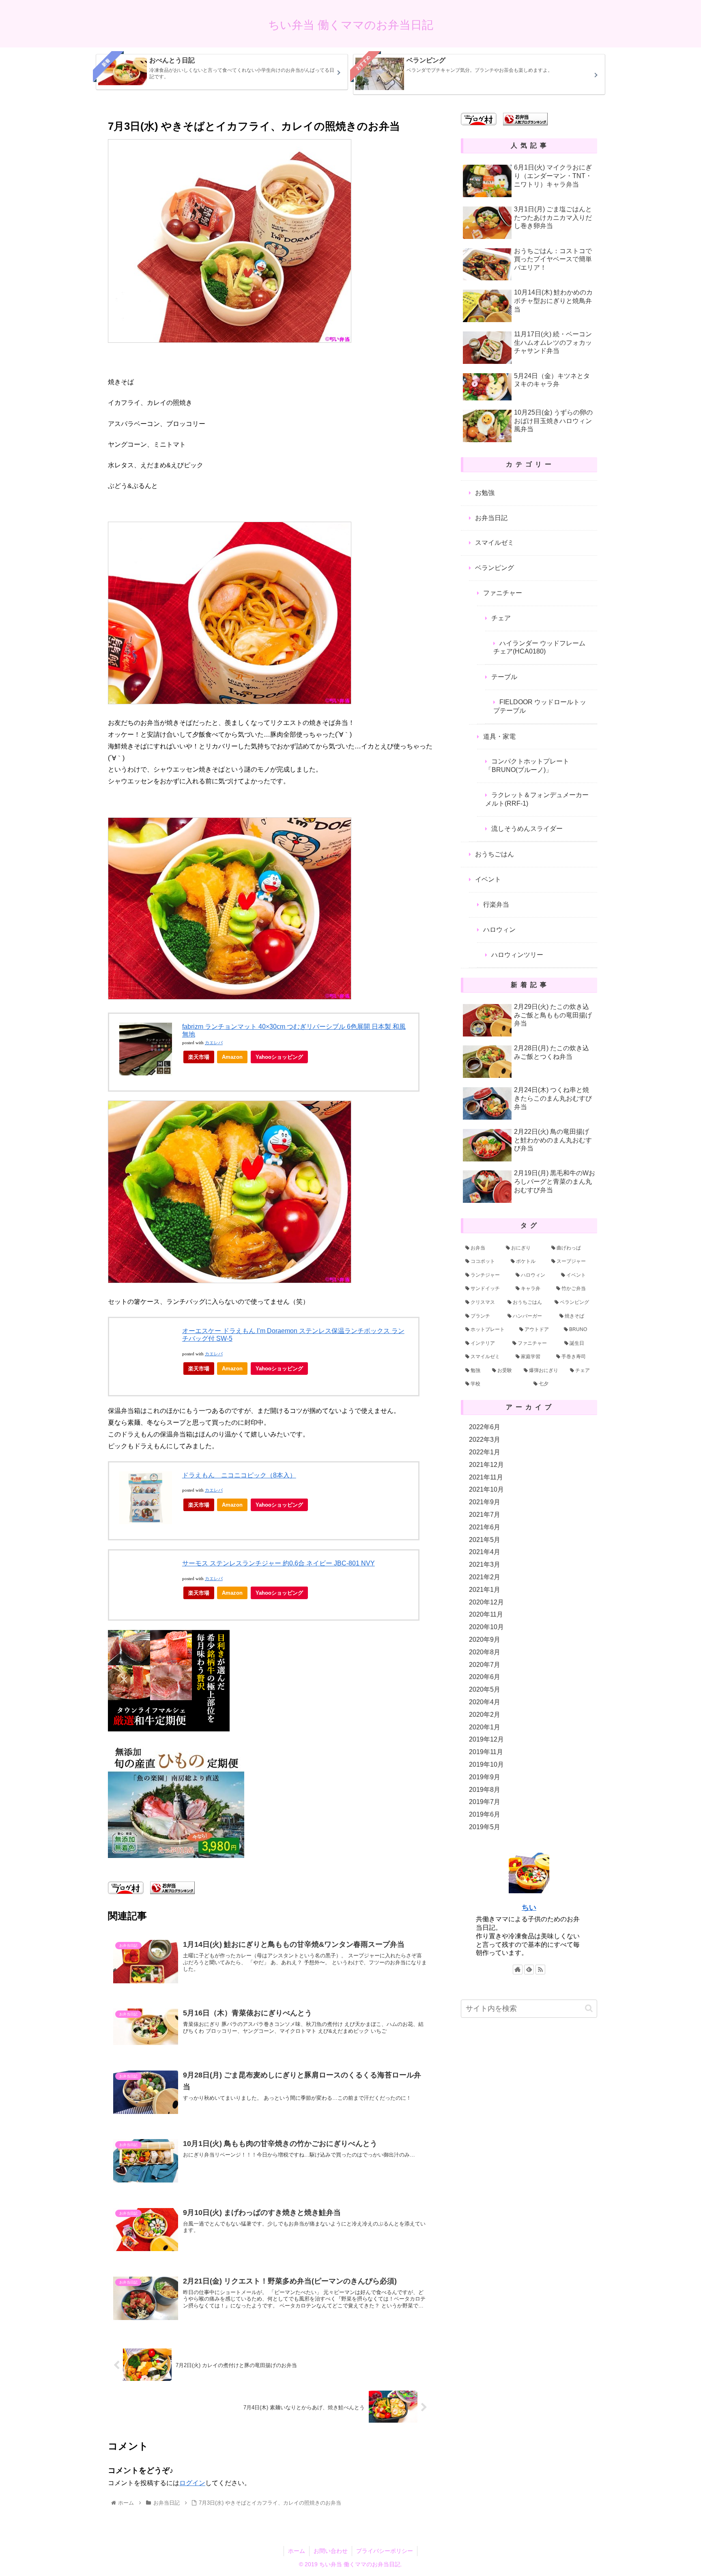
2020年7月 (485, 1665)
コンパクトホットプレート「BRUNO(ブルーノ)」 (527, 765)
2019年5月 (485, 1827)
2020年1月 (485, 1727)
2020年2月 (485, 1715)
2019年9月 (485, 1777)
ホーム (297, 2551)
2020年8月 (485, 1652)
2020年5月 (485, 1689)
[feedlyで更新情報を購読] (529, 1970)
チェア (501, 618)
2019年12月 (486, 1739)
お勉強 (485, 493)
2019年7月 (485, 1802)
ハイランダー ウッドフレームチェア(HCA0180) (539, 647)
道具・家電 (499, 736)
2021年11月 (486, 1477)
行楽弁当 (496, 904)
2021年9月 (485, 1502)
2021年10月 (486, 1489)
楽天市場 (199, 1057)
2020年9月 (485, 1640)
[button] (589, 2008)
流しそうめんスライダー (527, 829)
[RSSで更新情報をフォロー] (540, 1970)
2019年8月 (485, 1790)
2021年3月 (485, 1564)
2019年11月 (486, 1752)
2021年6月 (485, 1527)
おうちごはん (495, 854)
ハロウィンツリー (517, 955)
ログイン (192, 2483)
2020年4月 (485, 1702)
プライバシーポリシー (385, 2551)
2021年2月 (485, 1577)
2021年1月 (485, 1590)
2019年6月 (485, 1814)
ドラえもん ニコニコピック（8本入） (239, 1475)
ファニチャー (503, 593)
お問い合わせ (331, 2551)
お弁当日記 (491, 518)
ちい (529, 1907)
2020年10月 (486, 1627)
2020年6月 (485, 1677)
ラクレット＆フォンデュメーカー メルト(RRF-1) (537, 799)
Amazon (232, 1057)
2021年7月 (485, 1515)
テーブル (504, 677)
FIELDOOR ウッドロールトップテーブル (540, 706)
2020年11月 (486, 1614)
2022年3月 (485, 1440)
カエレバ (214, 1043)
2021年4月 (485, 1552)
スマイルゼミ (495, 543)
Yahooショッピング (279, 1057)
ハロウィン (499, 930)
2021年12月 (486, 1465)
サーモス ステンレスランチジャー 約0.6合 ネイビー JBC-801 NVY (278, 1563)
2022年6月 (485, 1427)
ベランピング (495, 568)
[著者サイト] (518, 1970)
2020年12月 (486, 1602)
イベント (488, 879)
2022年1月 (485, 1452)
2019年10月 (486, 1764)
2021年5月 (485, 1540)
